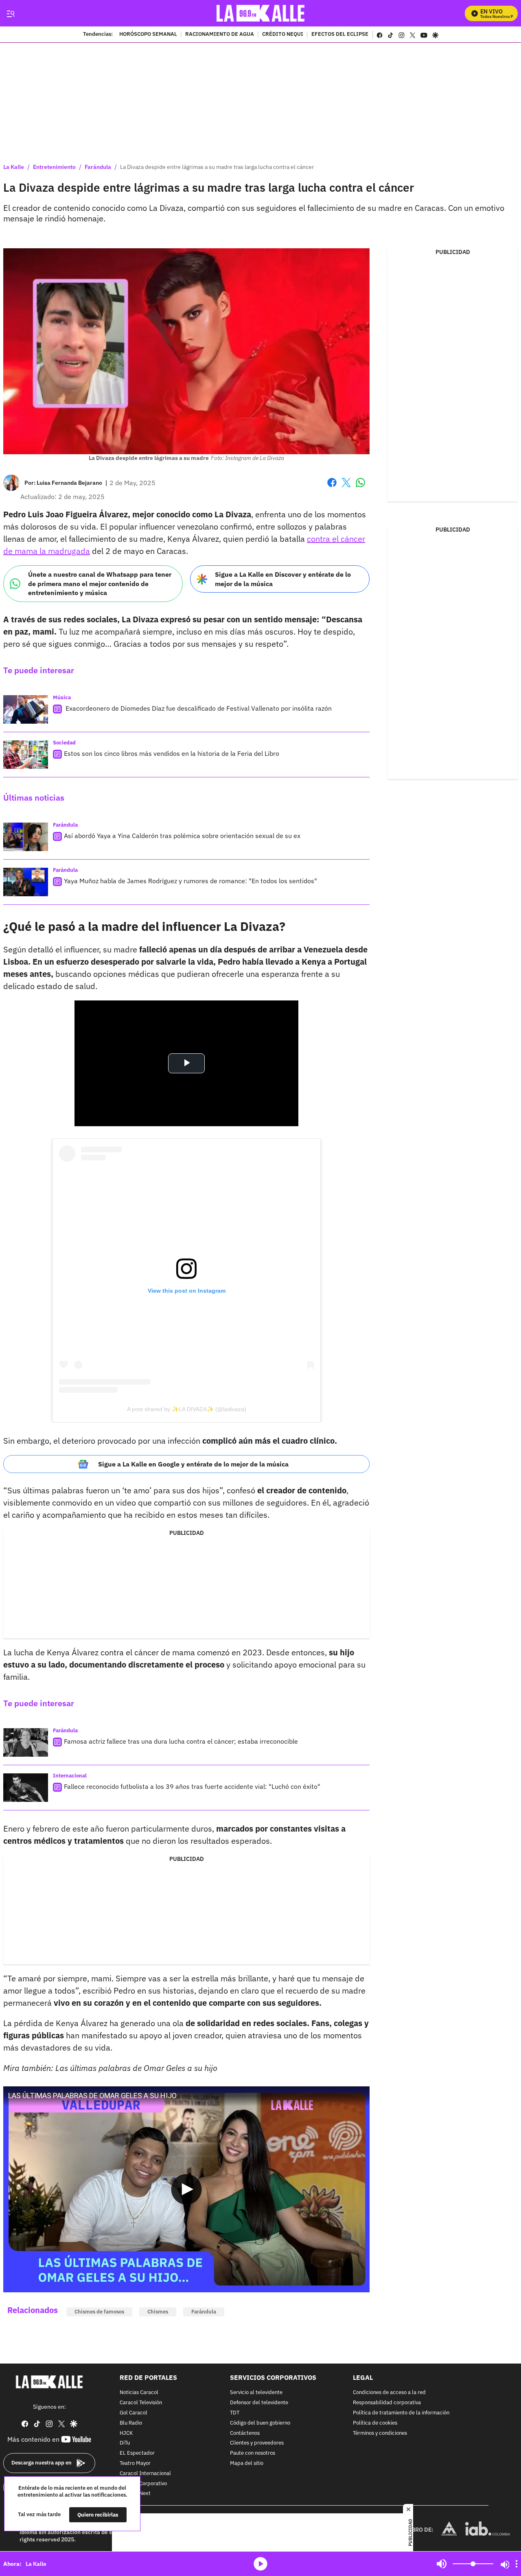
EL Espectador (137, 2454)
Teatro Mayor (135, 2463)
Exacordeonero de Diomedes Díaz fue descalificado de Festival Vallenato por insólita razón (198, 708)
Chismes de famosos (99, 2312)
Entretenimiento (54, 167)
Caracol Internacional (145, 2474)
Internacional (70, 1776)
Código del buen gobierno (260, 2423)
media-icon (260, 2564)
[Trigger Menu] (10, 13)
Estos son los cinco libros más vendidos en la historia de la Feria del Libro (172, 753)
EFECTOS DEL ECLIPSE (340, 35)
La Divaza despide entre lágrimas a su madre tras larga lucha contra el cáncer (217, 167)
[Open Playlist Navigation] (517, 2564)
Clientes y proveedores (257, 2444)
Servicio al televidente (256, 2393)
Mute (442, 2564)
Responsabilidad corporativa (387, 2403)
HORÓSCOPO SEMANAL (148, 35)
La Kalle (14, 167)
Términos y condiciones (380, 2433)
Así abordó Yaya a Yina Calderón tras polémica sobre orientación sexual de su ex (182, 836)
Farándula (98, 167)
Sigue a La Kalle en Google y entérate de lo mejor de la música (193, 1464)
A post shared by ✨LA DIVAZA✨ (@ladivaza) (187, 1409)
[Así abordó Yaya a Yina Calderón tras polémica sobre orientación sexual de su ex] (26, 837)
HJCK (126, 2433)
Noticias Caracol (139, 2393)
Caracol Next (135, 2494)
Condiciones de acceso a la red (389, 2393)
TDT (235, 2413)
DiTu (125, 2444)
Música (62, 697)
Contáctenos (245, 2433)
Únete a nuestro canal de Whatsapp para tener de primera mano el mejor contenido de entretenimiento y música (100, 583)
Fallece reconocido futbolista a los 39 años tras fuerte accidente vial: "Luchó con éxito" (192, 1786)
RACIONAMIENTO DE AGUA (220, 35)
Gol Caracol (134, 2413)
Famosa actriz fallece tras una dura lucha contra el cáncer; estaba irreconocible (181, 1741)
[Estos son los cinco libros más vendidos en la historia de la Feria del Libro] (26, 755)
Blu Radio (131, 2423)
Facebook (332, 487)
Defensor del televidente (259, 2403)
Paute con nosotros (253, 2454)
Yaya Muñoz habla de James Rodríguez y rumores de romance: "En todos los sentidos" (190, 881)
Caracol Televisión (141, 2403)
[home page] (261, 13)
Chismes (158, 2312)
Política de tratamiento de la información (401, 2413)
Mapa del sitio (247, 2463)
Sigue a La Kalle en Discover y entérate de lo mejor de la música (283, 579)
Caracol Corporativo (143, 2484)
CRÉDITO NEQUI (283, 35)
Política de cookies (375, 2423)
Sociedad (64, 743)
